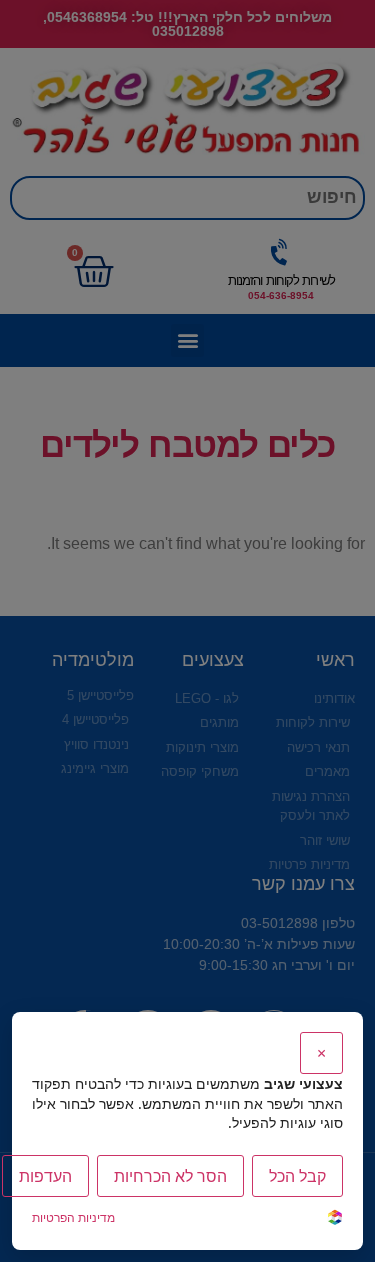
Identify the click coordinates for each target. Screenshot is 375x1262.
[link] (335, 1219)
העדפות (45, 1176)
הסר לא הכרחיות (170, 1176)
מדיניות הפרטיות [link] (73, 1217)
